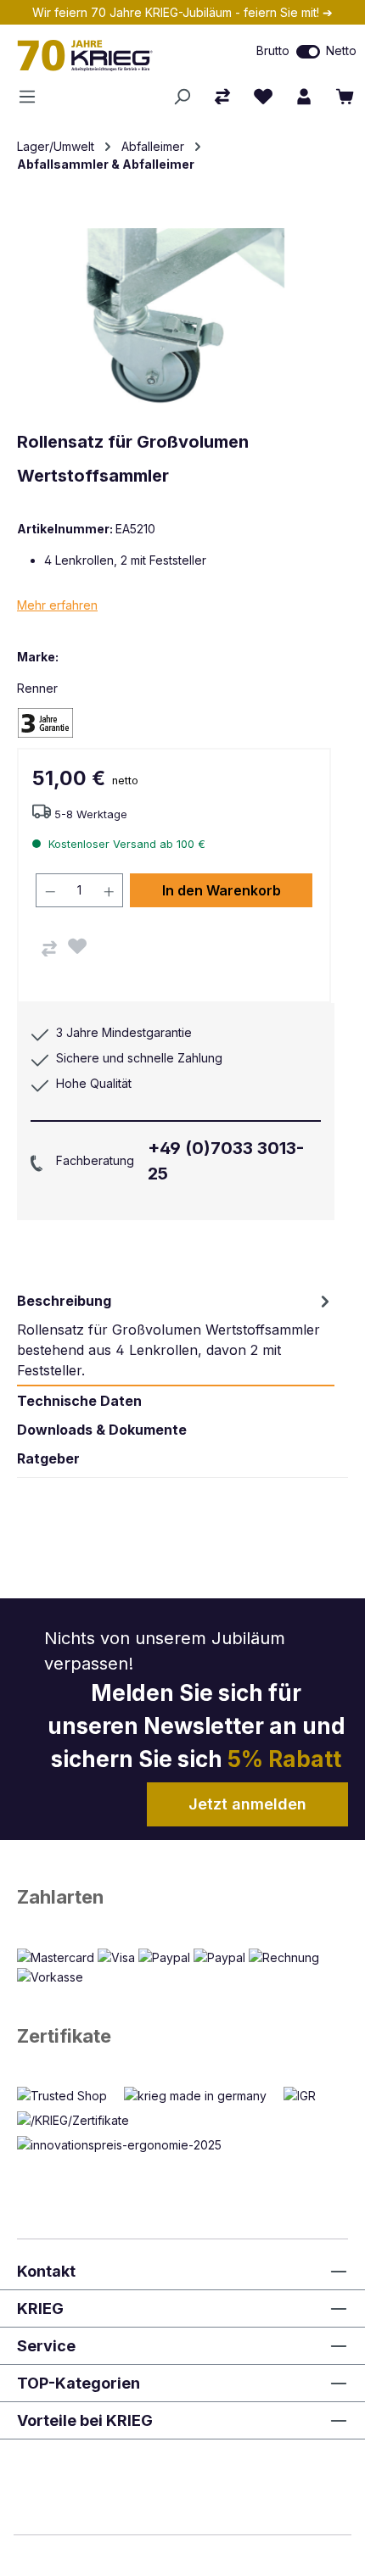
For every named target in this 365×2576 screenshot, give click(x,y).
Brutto (273, 50)
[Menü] (32, 97)
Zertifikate (64, 2036)
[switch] (308, 52)
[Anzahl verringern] (50, 890)
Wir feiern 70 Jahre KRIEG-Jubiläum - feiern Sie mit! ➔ (182, 12)
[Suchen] (182, 97)
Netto (341, 50)
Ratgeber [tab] (48, 1458)
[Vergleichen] (49, 949)
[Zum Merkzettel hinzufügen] (77, 946)
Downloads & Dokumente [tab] (102, 1430)
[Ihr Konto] (304, 97)
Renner (37, 688)
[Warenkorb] (345, 97)
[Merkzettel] (263, 97)
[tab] (176, 1335)
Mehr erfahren (57, 605)
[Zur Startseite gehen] (107, 55)
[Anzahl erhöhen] (109, 890)
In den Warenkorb (222, 890)
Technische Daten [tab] (79, 1401)
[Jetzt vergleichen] (222, 97)
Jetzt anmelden (247, 1804)
